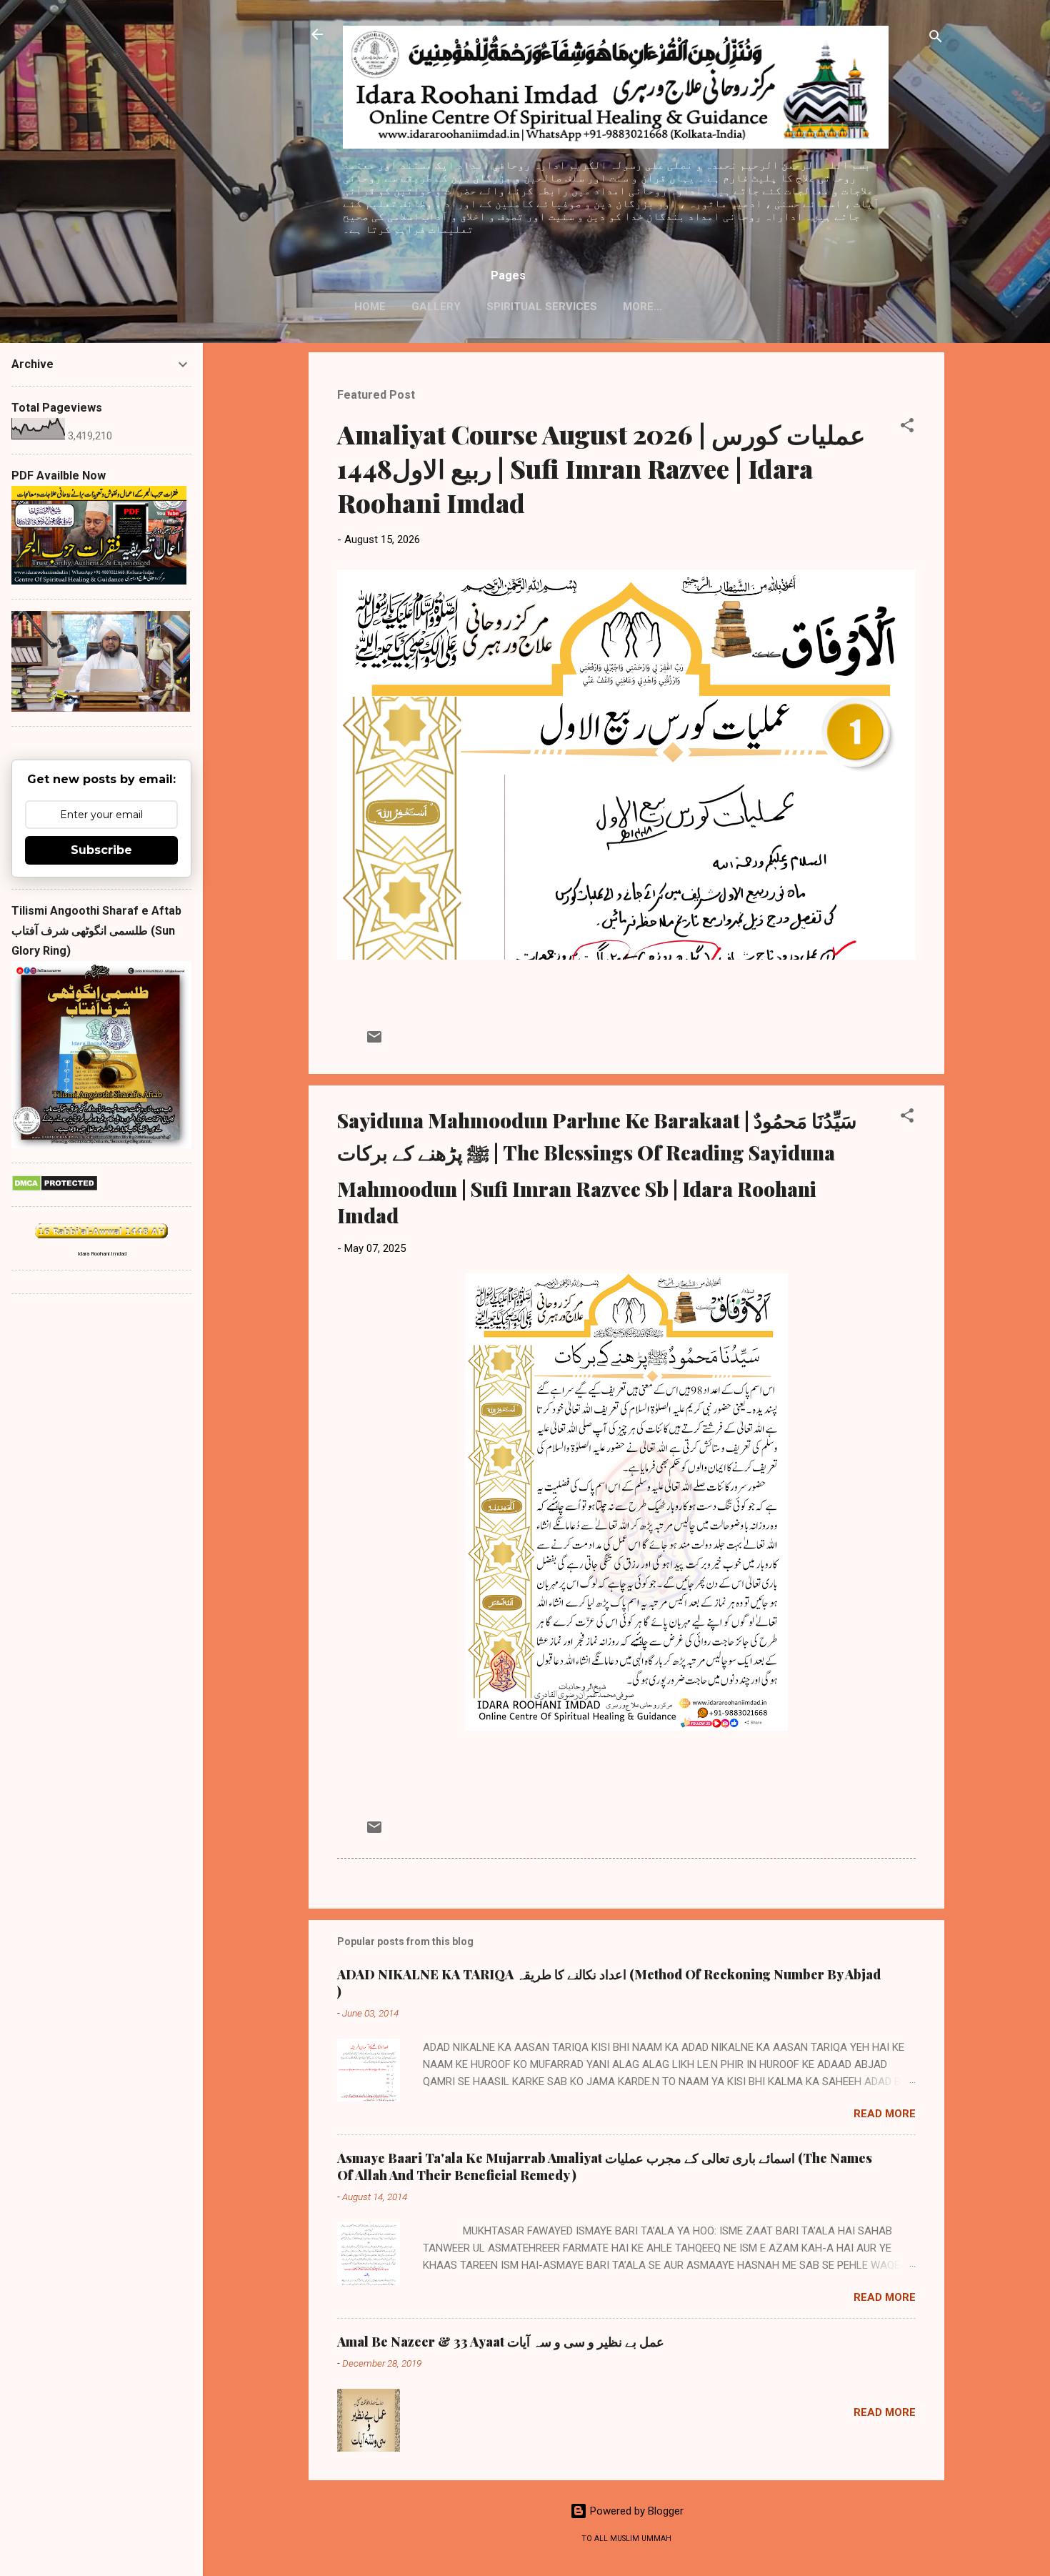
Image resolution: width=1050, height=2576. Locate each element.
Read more (885, 2114)
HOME (370, 307)
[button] (907, 428)
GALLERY (436, 307)
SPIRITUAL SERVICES (542, 307)
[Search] (936, 39)
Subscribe (101, 850)
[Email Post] (374, 1042)
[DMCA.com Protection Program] (55, 1188)
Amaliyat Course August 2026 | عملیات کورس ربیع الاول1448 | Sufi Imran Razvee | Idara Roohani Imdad (601, 468)
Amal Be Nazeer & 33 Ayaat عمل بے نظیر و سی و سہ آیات (501, 2342)
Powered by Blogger (635, 2511)
